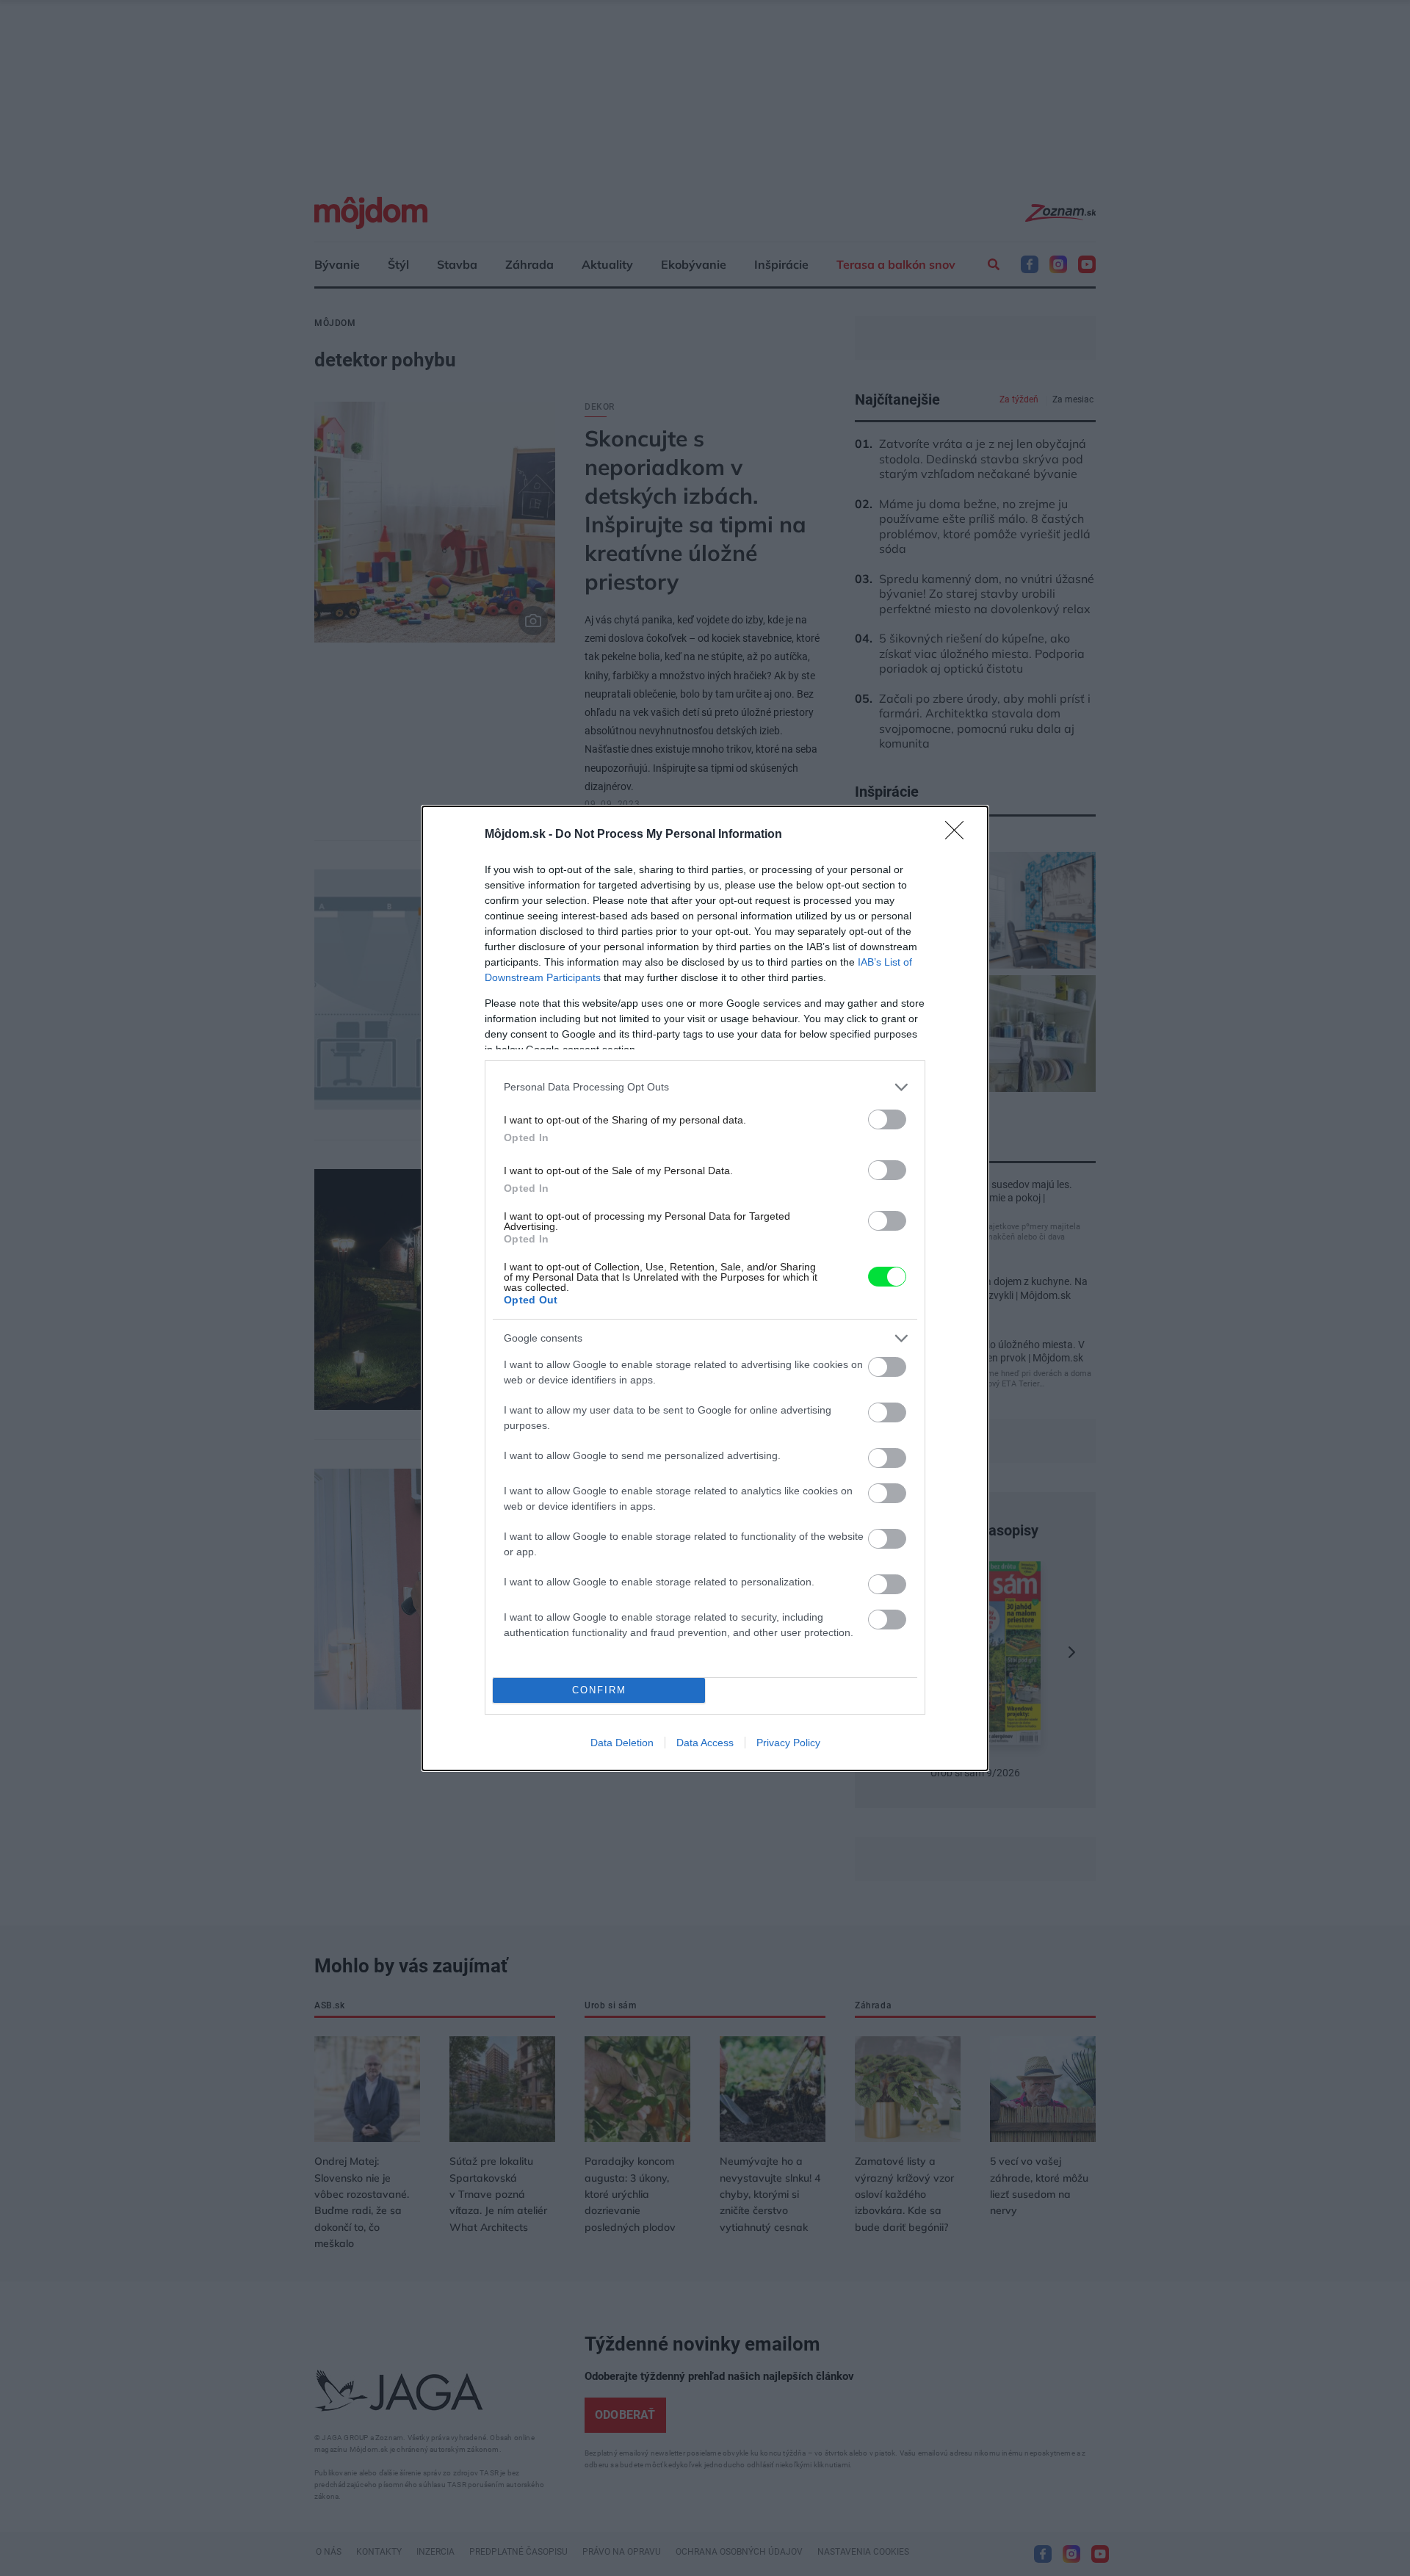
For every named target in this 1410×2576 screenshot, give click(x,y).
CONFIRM (599, 1690)
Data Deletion (622, 1743)
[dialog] (705, 1288)
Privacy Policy (788, 1743)
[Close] (959, 835)
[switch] (887, 1119)
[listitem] (705, 1087)
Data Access (705, 1743)
